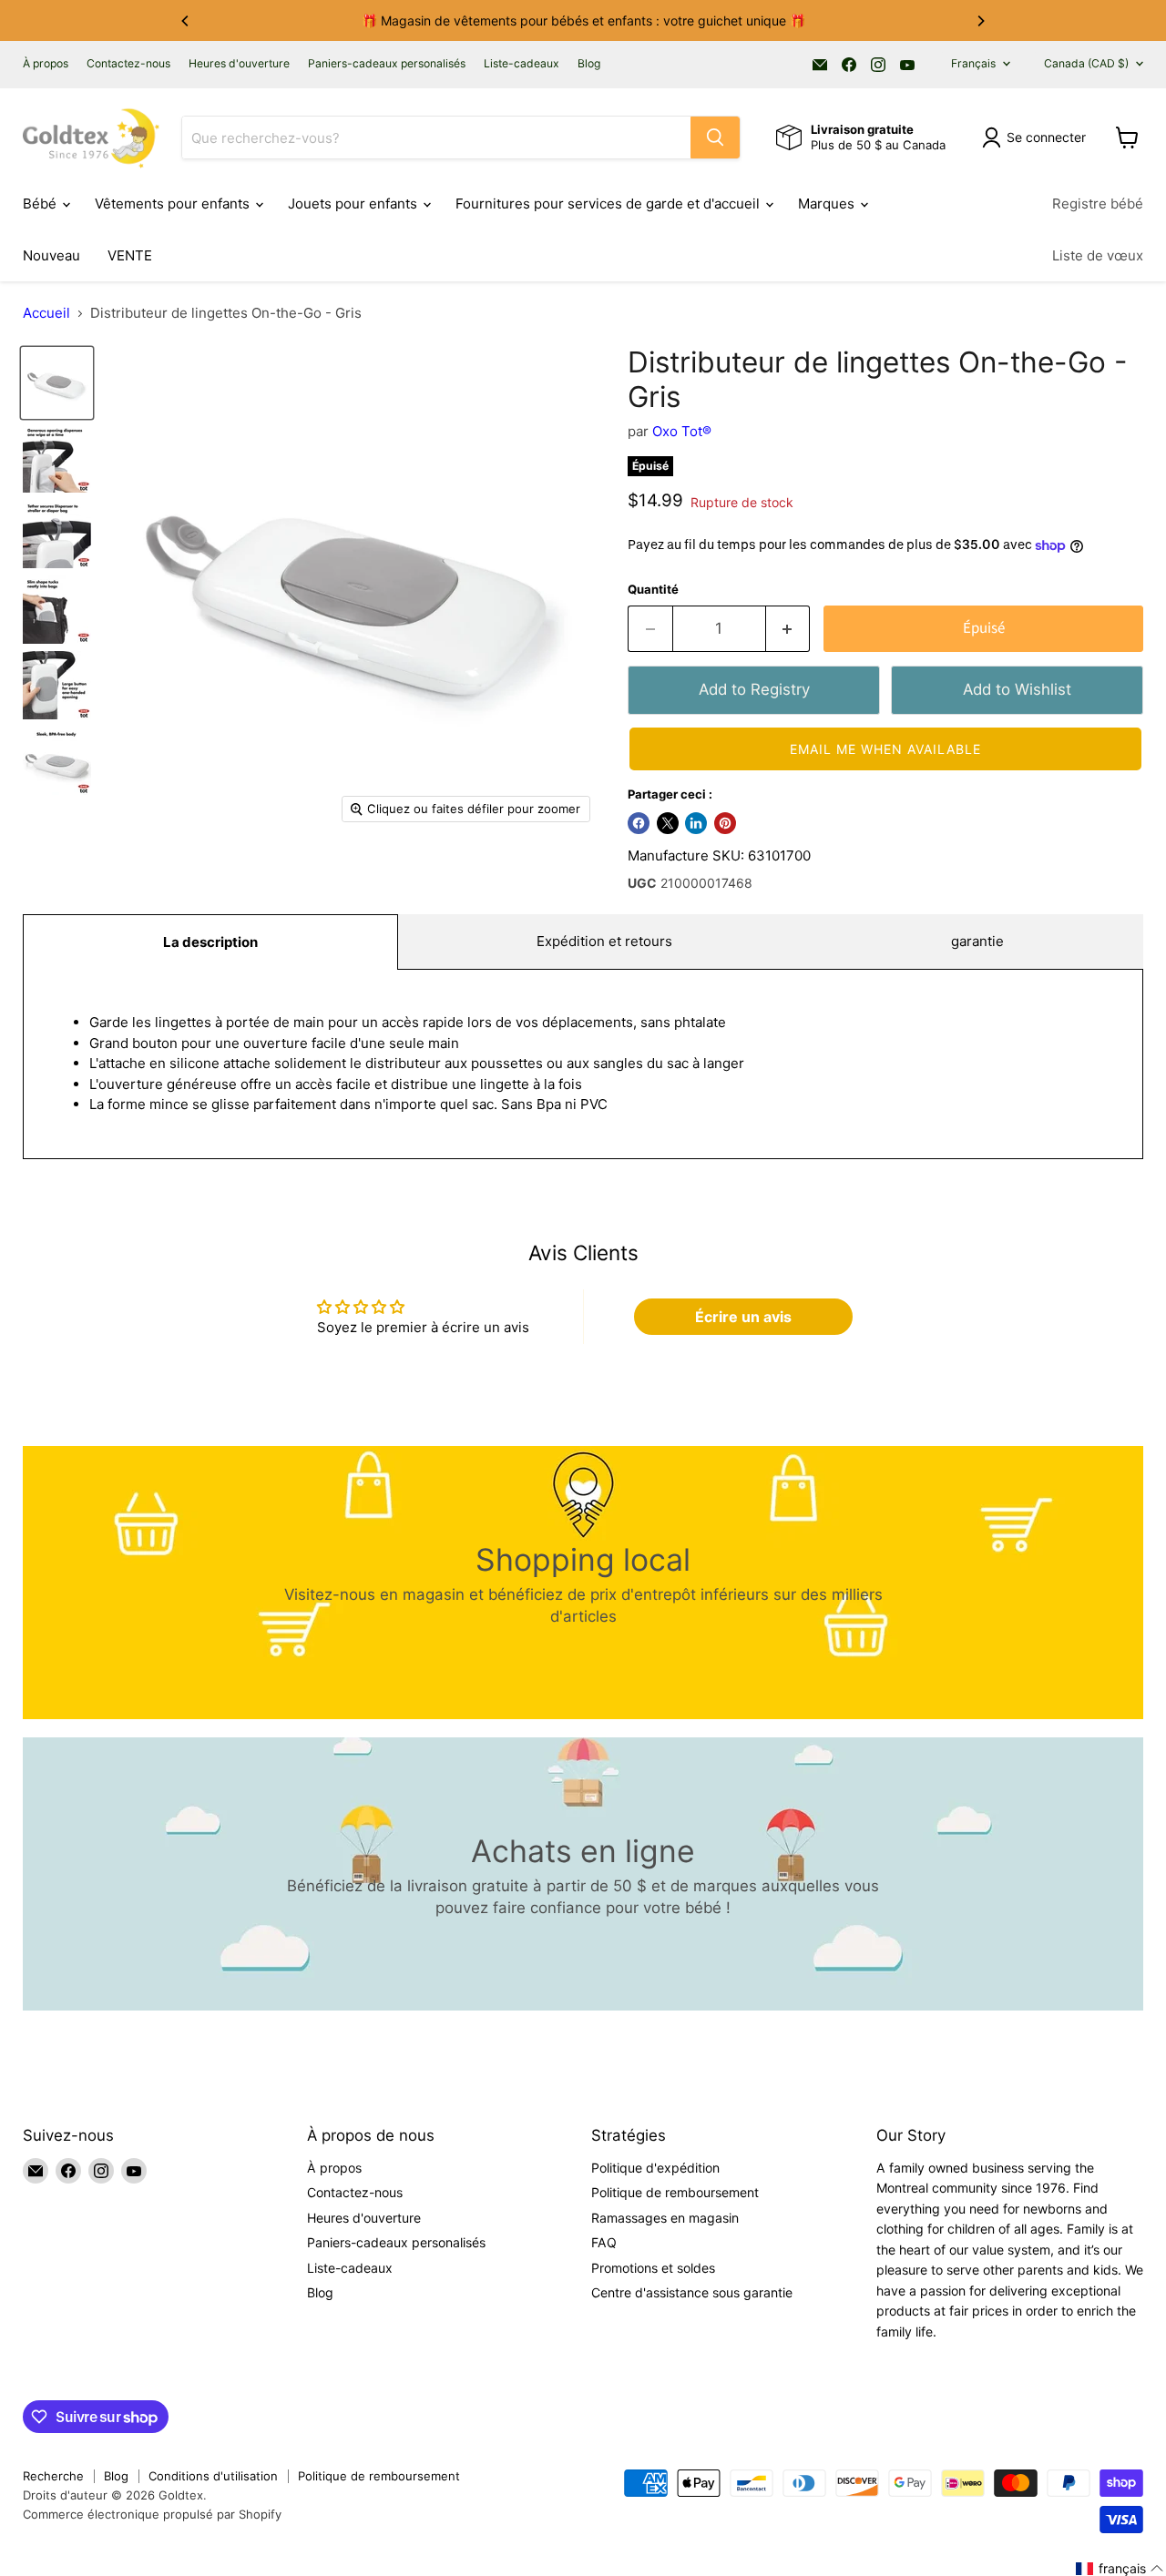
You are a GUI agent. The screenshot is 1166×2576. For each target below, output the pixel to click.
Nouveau (51, 255)
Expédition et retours (604, 941)
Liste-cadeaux (522, 64)
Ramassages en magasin (665, 2218)
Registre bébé (1098, 204)
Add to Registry (754, 689)
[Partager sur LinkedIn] (696, 823)
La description (210, 942)
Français (973, 63)
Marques (828, 204)
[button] (885, 749)
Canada (1086, 63)
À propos (46, 64)
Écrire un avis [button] (743, 1317)
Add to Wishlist (1017, 689)
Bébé (41, 204)
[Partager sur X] (668, 823)
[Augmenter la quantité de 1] (788, 629)
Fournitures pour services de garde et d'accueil (609, 204)
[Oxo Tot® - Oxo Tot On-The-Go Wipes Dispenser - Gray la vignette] (57, 383)
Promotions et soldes (653, 2268)
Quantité (653, 590)
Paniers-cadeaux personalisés (387, 64)
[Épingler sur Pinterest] (725, 823)
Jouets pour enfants (354, 204)
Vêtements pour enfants (174, 204)
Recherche (53, 2476)
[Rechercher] (715, 137)
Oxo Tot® (682, 431)
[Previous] (186, 21)
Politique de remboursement (675, 2192)
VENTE (130, 255)
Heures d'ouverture (239, 64)
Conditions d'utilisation (213, 2476)
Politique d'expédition (655, 2168)
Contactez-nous (128, 64)
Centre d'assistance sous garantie (692, 2292)
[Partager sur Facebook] (639, 823)
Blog (589, 64)
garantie (977, 941)
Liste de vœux (1098, 255)
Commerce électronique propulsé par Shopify (152, 2514)
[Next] (980, 21)
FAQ (604, 2242)
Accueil (46, 313)
